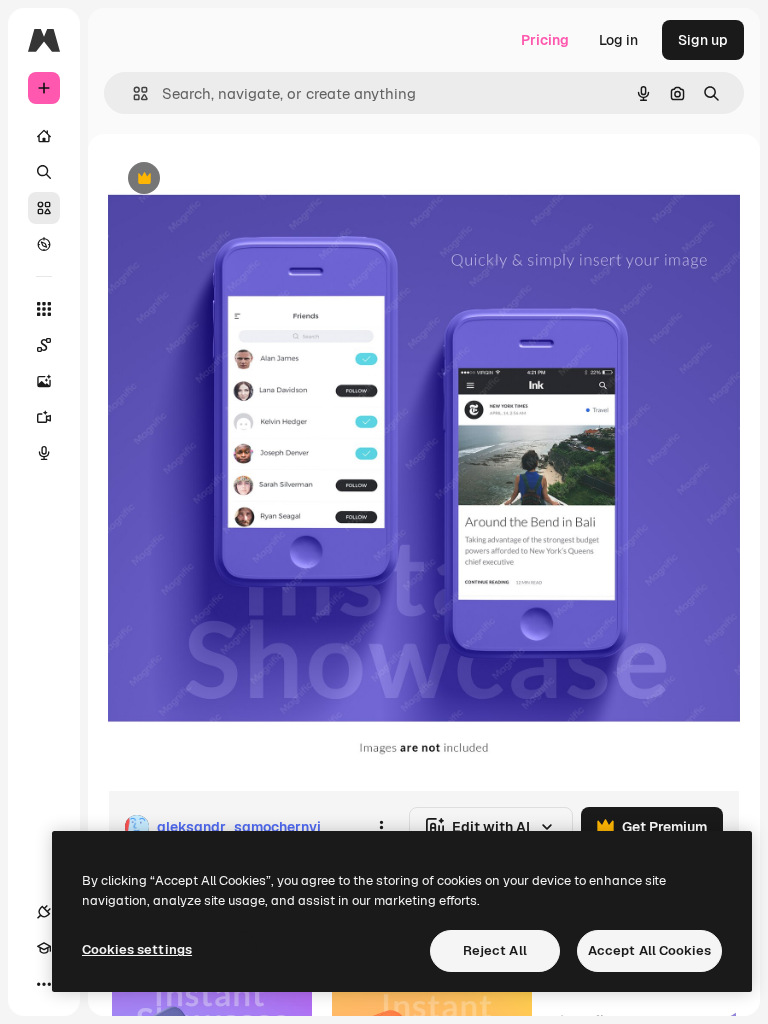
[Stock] (44, 208)
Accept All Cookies (649, 950)
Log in (618, 40)
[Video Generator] (44, 417)
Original (236, 179)
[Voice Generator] (44, 453)
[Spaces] (44, 345)
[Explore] (44, 244)
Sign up (703, 40)
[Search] (44, 172)
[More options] (381, 827)
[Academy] (44, 948)
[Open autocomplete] (132, 93)
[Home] (44, 136)
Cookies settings (137, 949)
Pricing (545, 40)
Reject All (495, 950)
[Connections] (44, 912)
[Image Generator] (44, 381)
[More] (44, 984)
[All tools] (44, 309)
